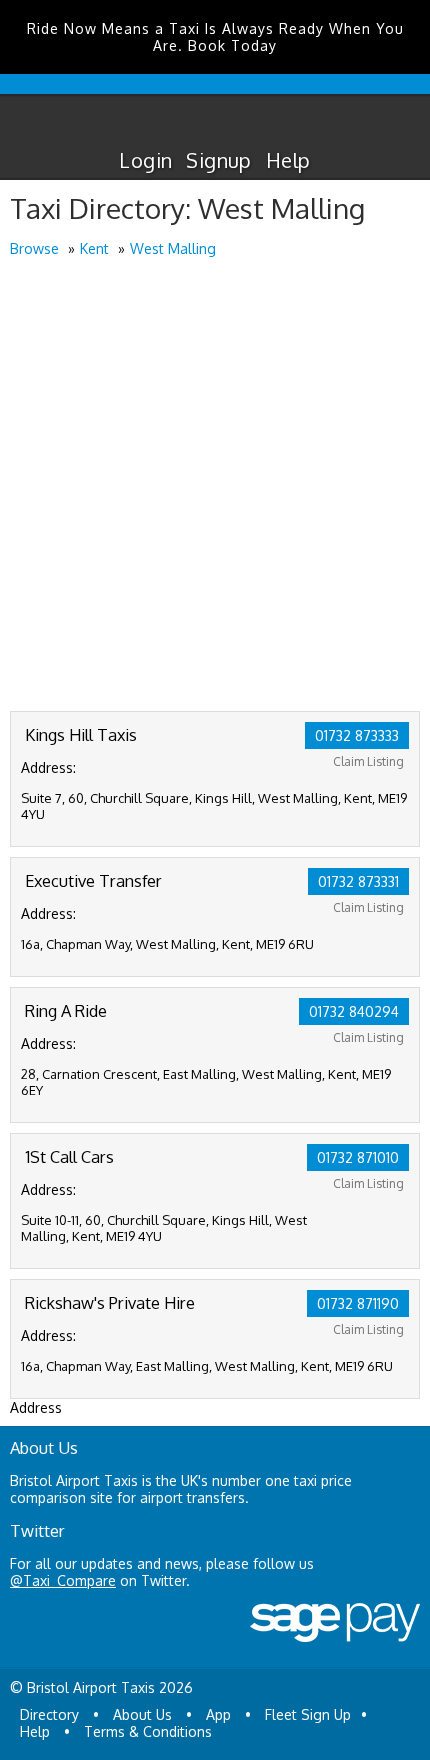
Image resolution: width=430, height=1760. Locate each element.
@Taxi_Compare (63, 1580)
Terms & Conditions (148, 1731)
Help (288, 160)
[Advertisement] (215, 486)
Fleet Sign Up (308, 1714)
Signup (218, 160)
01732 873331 (358, 881)
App (218, 1714)
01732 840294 (354, 1011)
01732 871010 (358, 1157)
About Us (142, 1714)
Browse (34, 248)
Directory (49, 1714)
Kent (94, 248)
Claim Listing (368, 761)
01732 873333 (357, 735)
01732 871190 (358, 1303)
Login (145, 160)
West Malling (173, 248)
